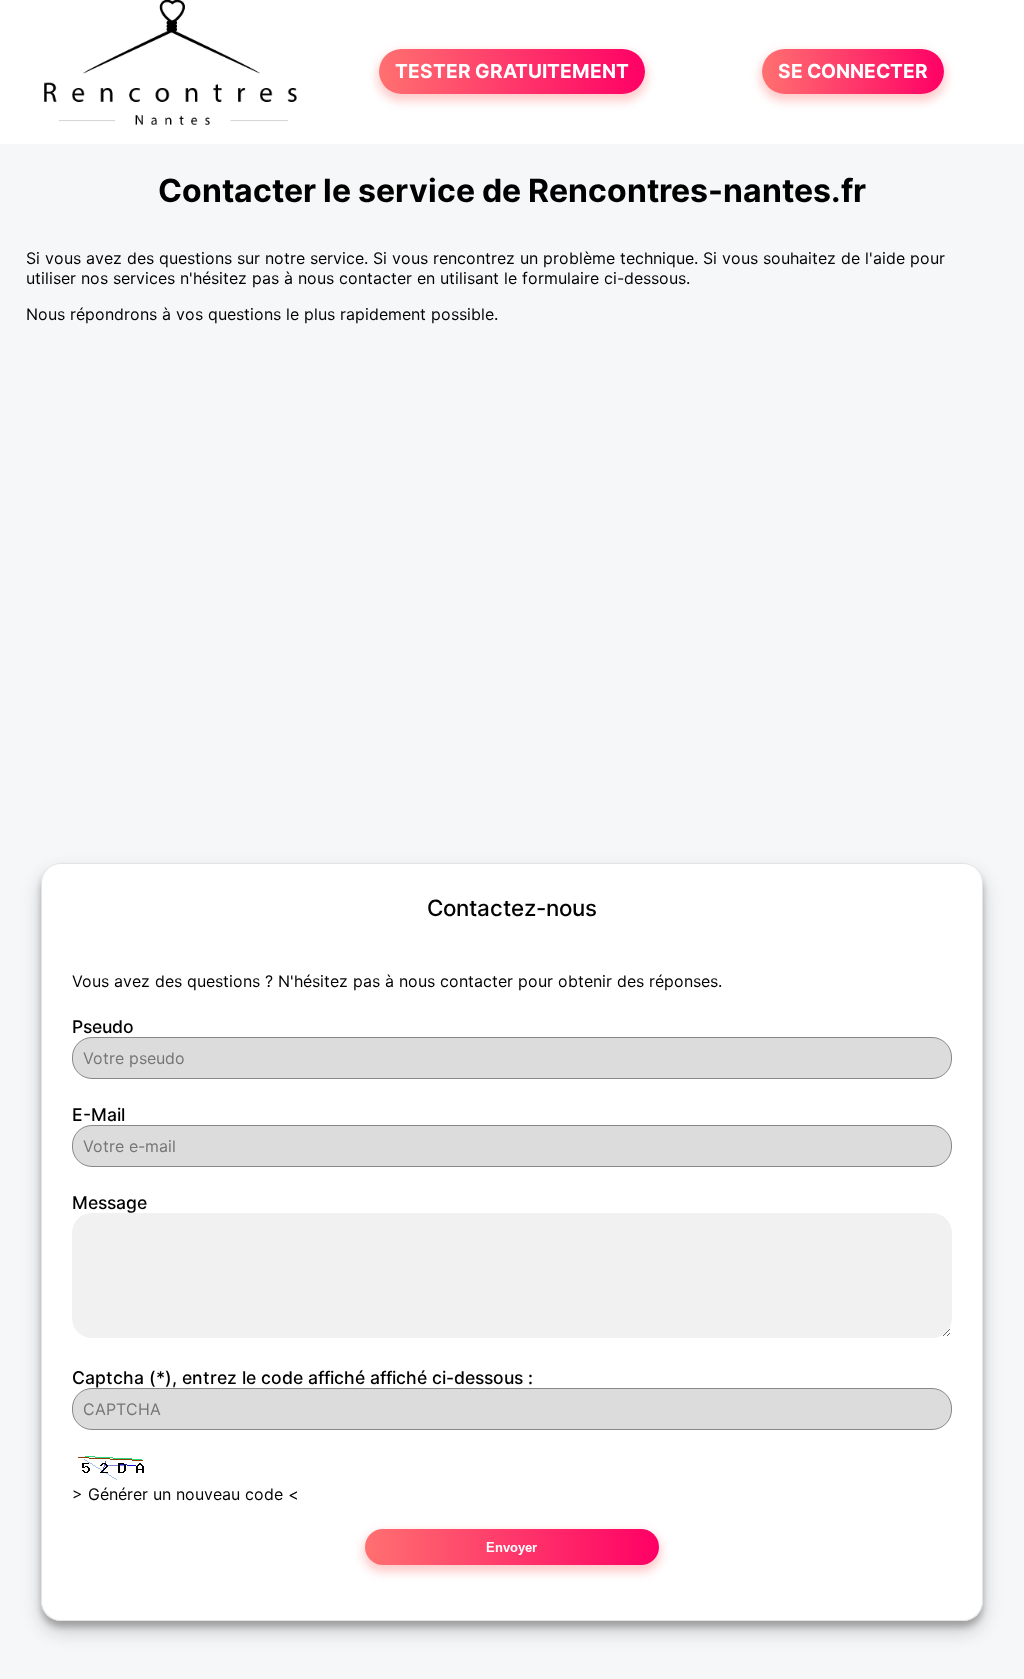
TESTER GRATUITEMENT (512, 72)
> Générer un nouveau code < (185, 1494)
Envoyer (511, 1547)
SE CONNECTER (853, 72)
